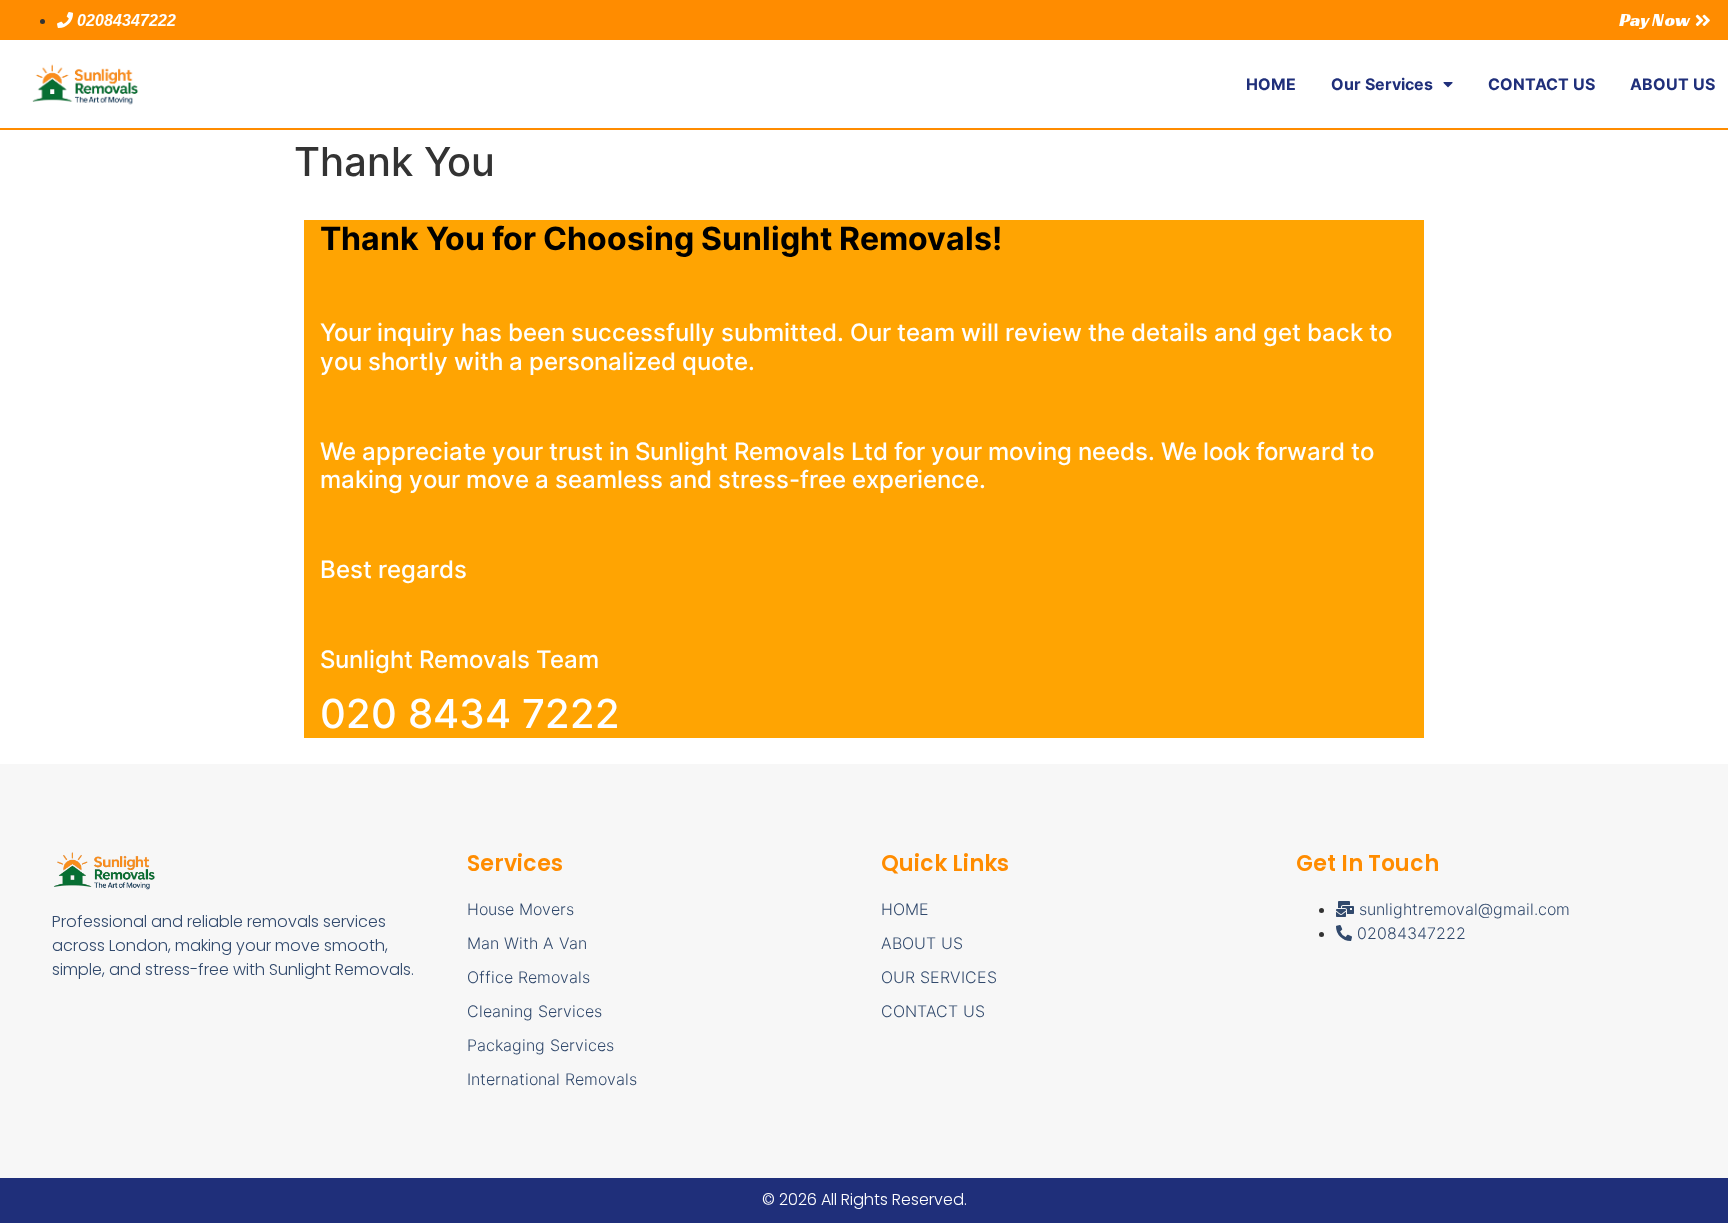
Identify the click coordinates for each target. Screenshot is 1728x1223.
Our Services (1382, 84)
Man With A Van (527, 943)
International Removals (552, 1079)
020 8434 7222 (470, 713)
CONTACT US (1541, 84)
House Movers (520, 909)
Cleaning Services (534, 1011)
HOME (1271, 84)
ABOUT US (1672, 84)
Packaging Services (540, 1045)
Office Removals (528, 977)
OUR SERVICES (939, 977)
